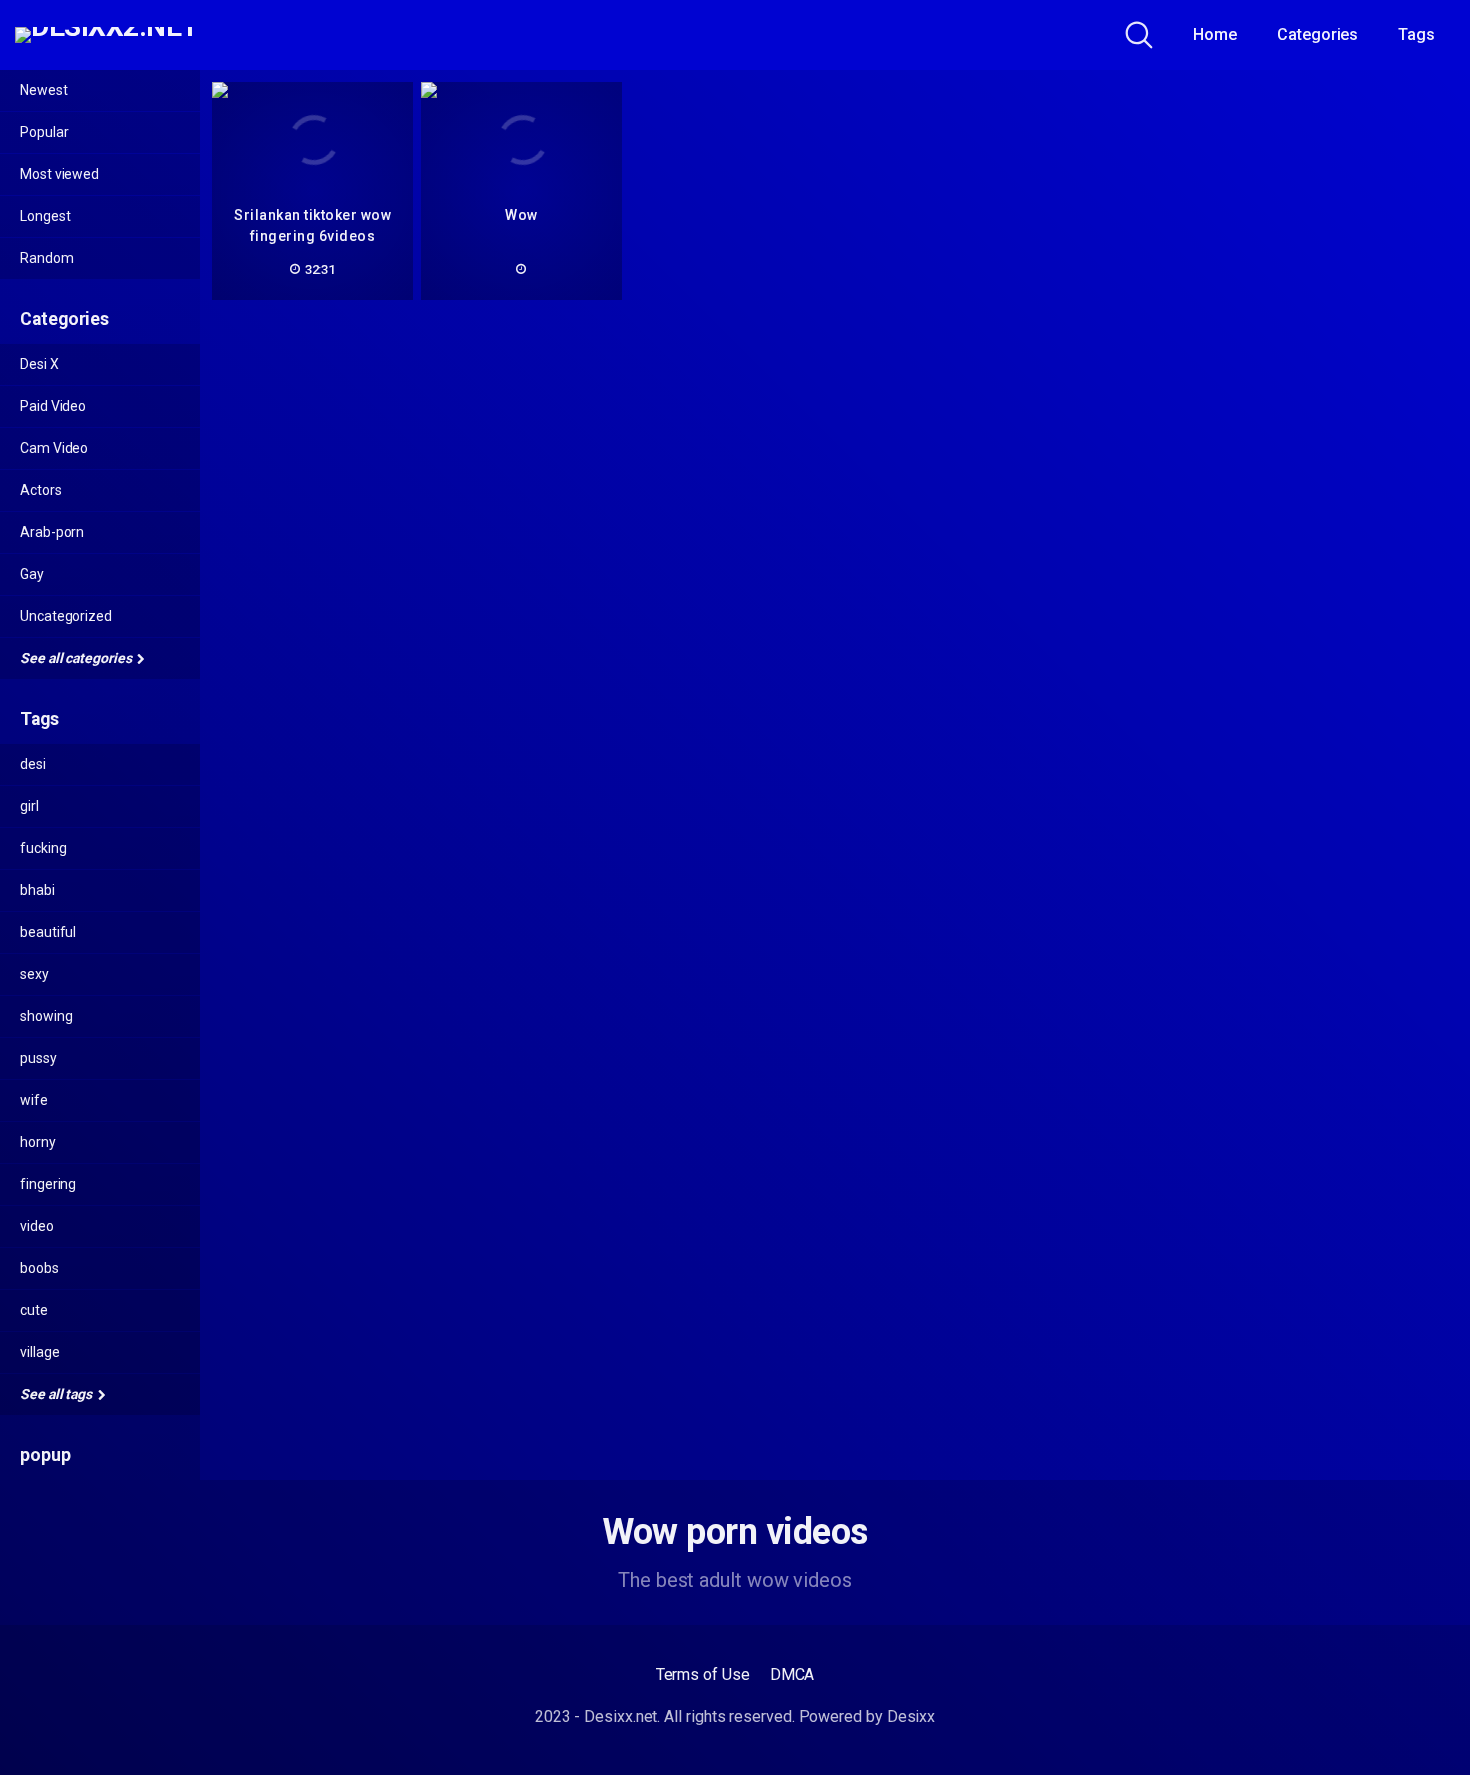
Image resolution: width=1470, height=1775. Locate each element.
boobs (39, 1268)
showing (46, 1016)
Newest (44, 90)
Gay (32, 574)
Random (47, 258)
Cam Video (54, 448)
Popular (44, 132)
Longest (45, 216)
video (37, 1226)
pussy (38, 1058)
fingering (48, 1184)
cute (34, 1310)
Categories (1317, 34)
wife (34, 1100)
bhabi (37, 890)
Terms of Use (703, 1674)
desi (33, 764)
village (39, 1352)
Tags (1416, 34)
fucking (43, 848)
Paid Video (53, 406)
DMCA (792, 1674)
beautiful (48, 932)
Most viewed (59, 174)
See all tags (57, 1394)
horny (38, 1142)
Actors (41, 490)
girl (29, 806)
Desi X (39, 364)
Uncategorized (66, 616)
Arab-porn (52, 532)
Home (1215, 34)
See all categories (77, 658)
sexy (34, 974)
